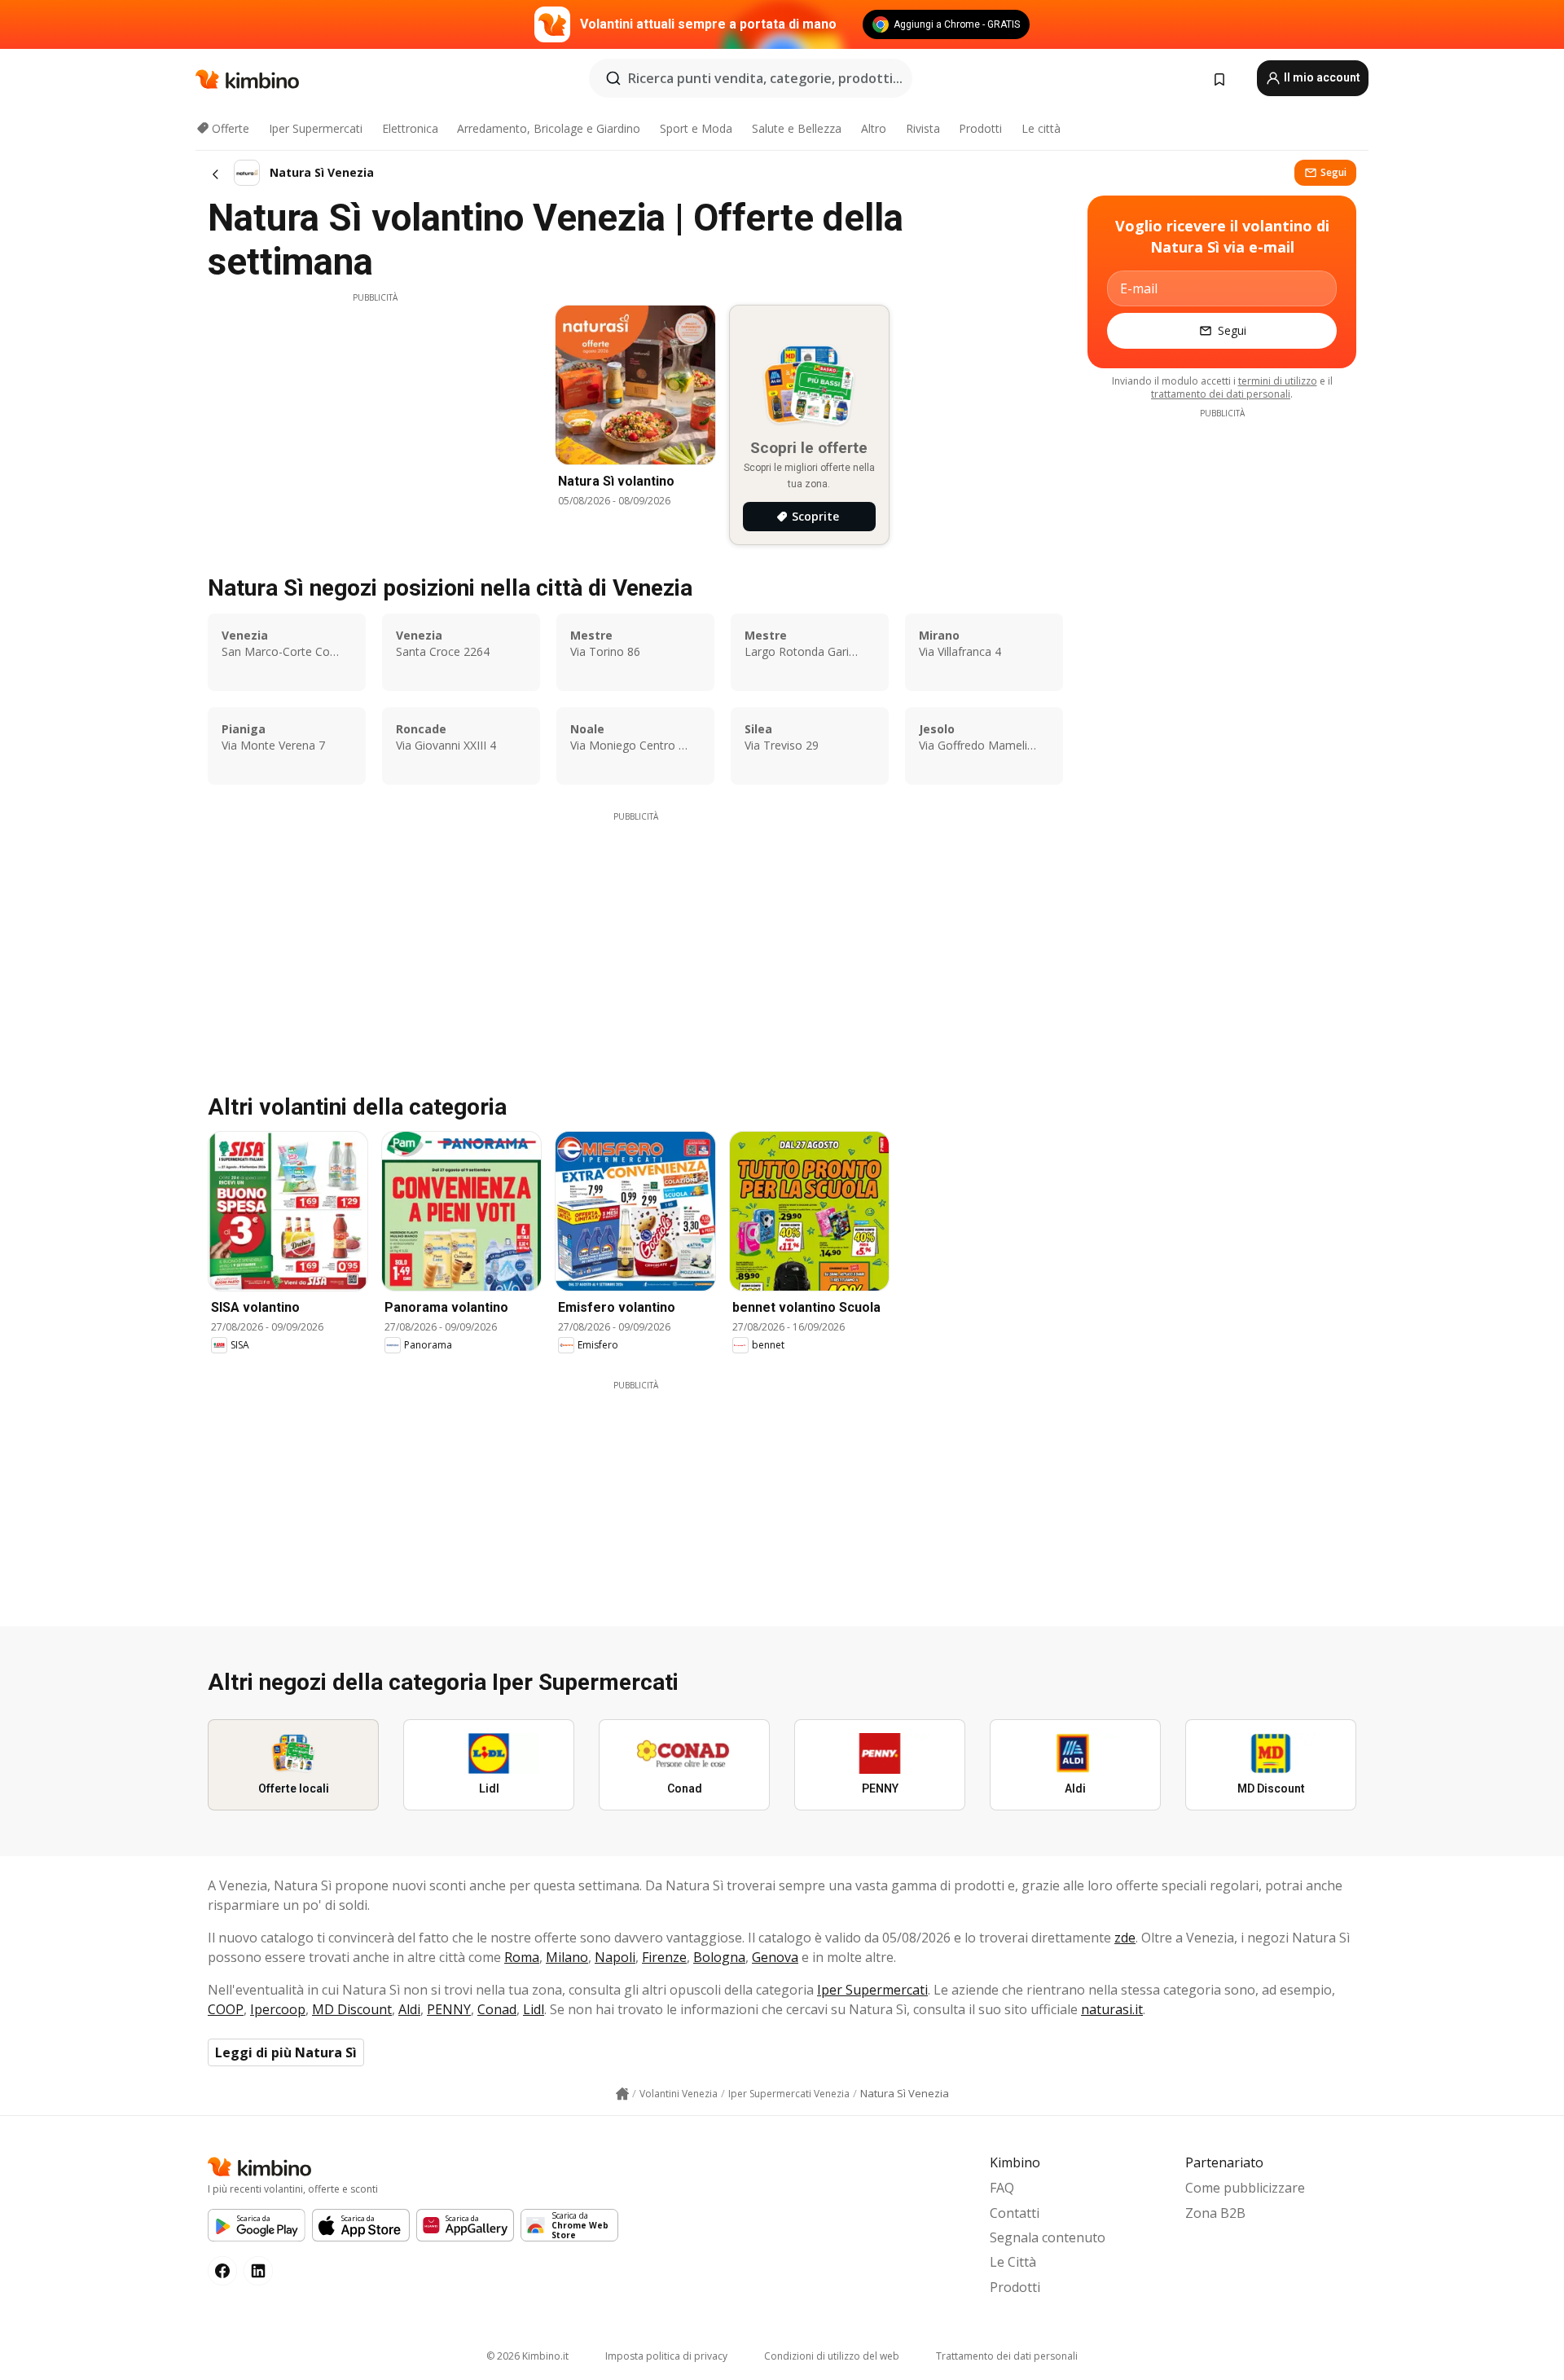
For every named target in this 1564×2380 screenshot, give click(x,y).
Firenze (664, 1957)
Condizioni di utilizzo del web (832, 2356)
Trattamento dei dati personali (1007, 2356)
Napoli (615, 1957)
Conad (497, 2009)
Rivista (923, 128)
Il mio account (1321, 77)
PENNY (449, 2009)
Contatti (1015, 2213)
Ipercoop (278, 2009)
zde (1125, 1938)
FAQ (1002, 2188)
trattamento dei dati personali (1221, 394)
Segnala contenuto (1048, 2237)
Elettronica (410, 128)
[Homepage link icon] (622, 2094)
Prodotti (980, 128)
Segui (1333, 172)
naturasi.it (1112, 2009)
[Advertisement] (375, 418)
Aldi (409, 2009)
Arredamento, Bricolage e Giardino (549, 128)
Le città (1041, 128)
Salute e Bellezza (797, 128)
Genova (775, 1957)
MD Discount (352, 2009)
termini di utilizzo (1278, 381)
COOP (226, 2009)
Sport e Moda (696, 128)
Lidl (534, 2009)
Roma (522, 1957)
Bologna (719, 1957)
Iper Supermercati (316, 128)
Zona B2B (1215, 2213)
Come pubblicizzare (1245, 2188)
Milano (567, 1957)
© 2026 (527, 2356)
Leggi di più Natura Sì (286, 2052)
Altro (874, 128)
